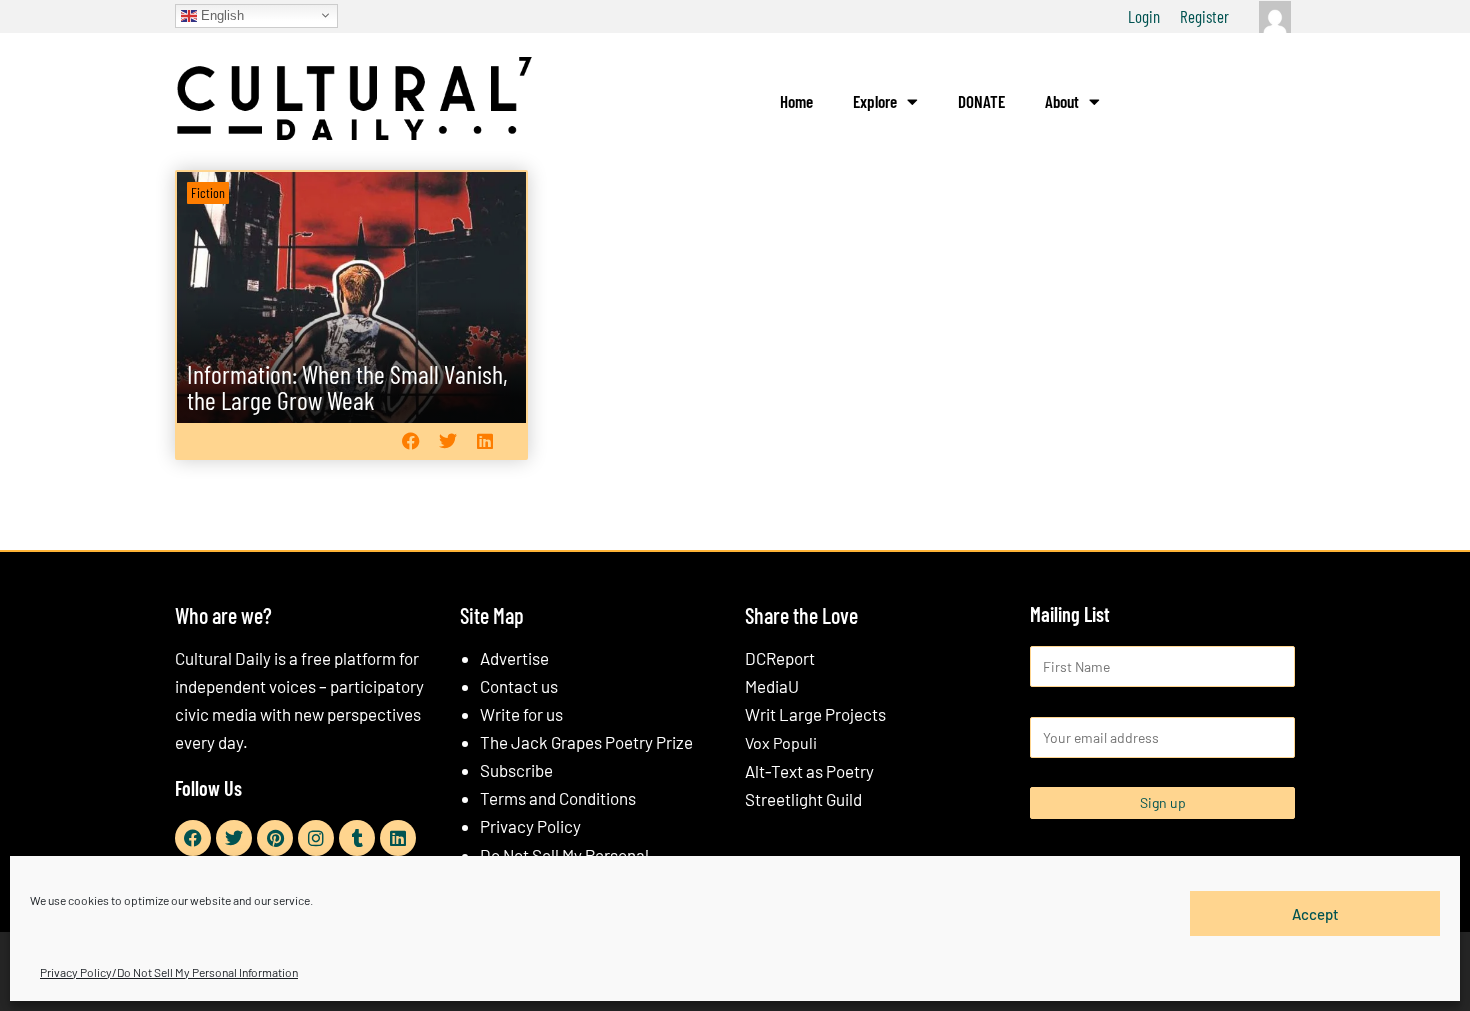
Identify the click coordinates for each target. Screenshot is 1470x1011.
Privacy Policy (530, 826)
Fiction (208, 192)
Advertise (514, 658)
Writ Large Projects (815, 714)
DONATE (981, 101)
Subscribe (516, 770)
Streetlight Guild (803, 799)
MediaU (772, 686)
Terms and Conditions (558, 798)
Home (796, 101)
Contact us (519, 686)
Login (1144, 16)
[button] (410, 440)
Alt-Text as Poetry (809, 771)
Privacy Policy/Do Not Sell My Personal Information (169, 972)
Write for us (521, 714)
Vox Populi (781, 742)
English (220, 14)
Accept (1315, 913)
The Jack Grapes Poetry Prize (586, 742)
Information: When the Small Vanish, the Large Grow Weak (347, 386)
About (1062, 101)
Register (1204, 16)
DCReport (780, 658)
